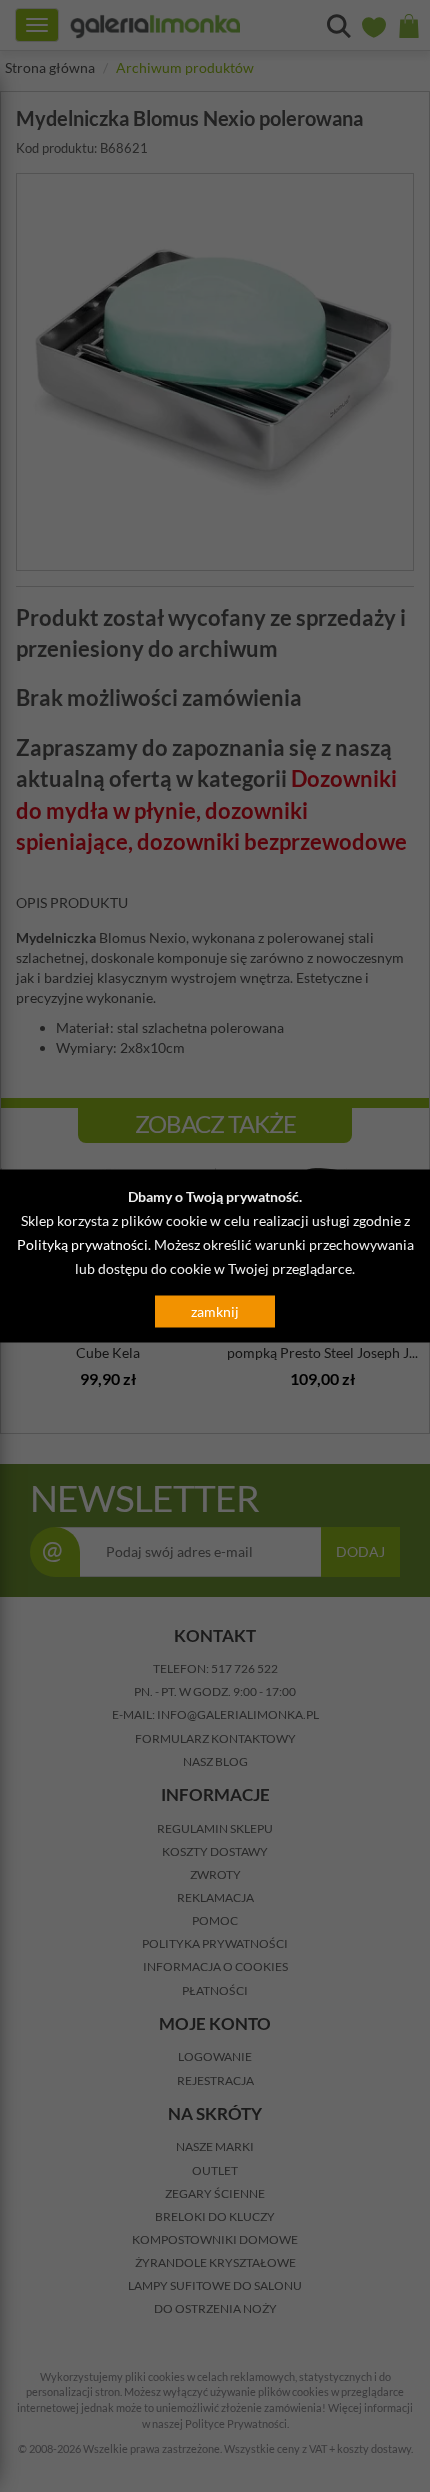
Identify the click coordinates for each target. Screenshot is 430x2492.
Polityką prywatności (82, 1244)
